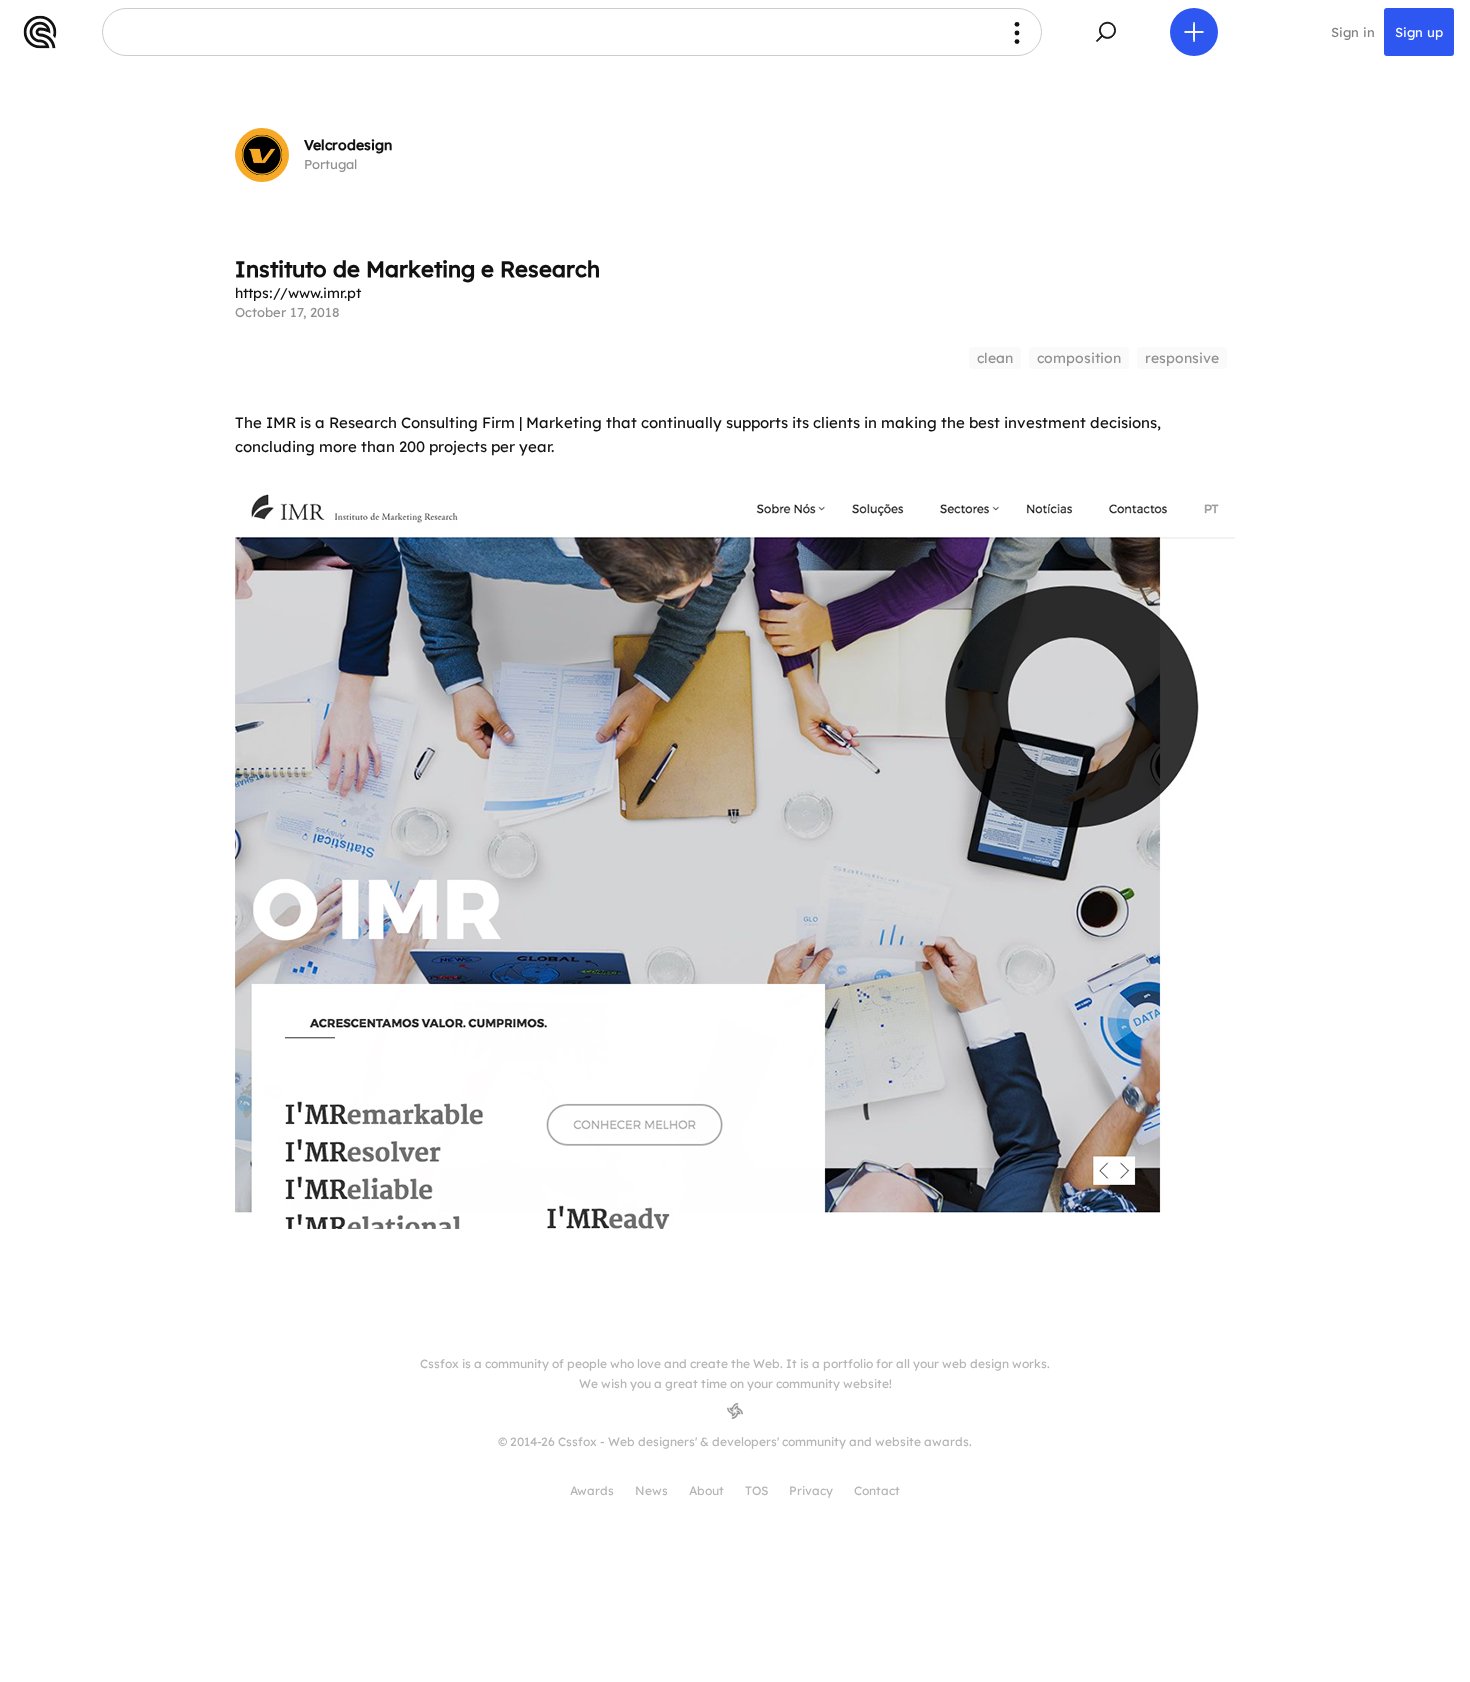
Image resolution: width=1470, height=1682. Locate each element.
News (651, 1490)
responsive (1182, 358)
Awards (592, 1490)
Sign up (1419, 32)
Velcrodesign (348, 145)
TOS (756, 1490)
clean (995, 358)
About (706, 1490)
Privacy (811, 1490)
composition (1079, 358)
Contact (877, 1490)
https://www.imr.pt (298, 293)
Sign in (1353, 32)
